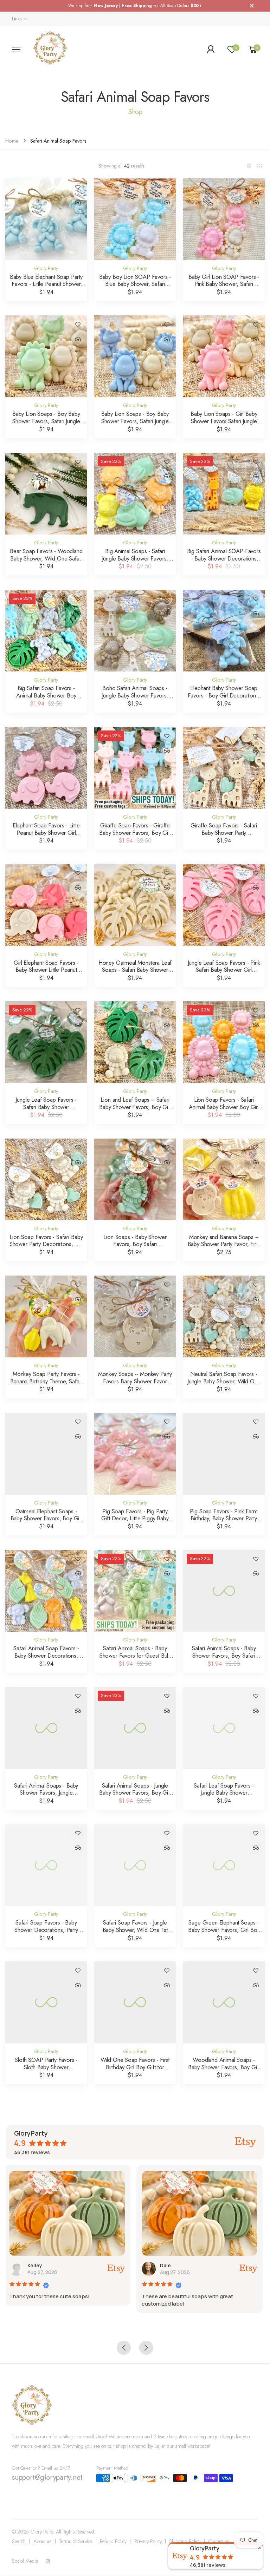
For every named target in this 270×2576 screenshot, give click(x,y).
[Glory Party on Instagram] (48, 2561)
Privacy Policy (148, 2541)
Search (19, 2541)
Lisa (176, 2265)
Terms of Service (76, 2541)
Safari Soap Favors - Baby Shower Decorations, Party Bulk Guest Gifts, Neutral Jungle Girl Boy (46, 1933)
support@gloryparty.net (47, 2477)
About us (43, 2541)
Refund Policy (113, 2541)
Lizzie (47, 2265)
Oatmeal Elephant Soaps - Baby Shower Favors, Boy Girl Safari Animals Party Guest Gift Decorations (46, 1522)
